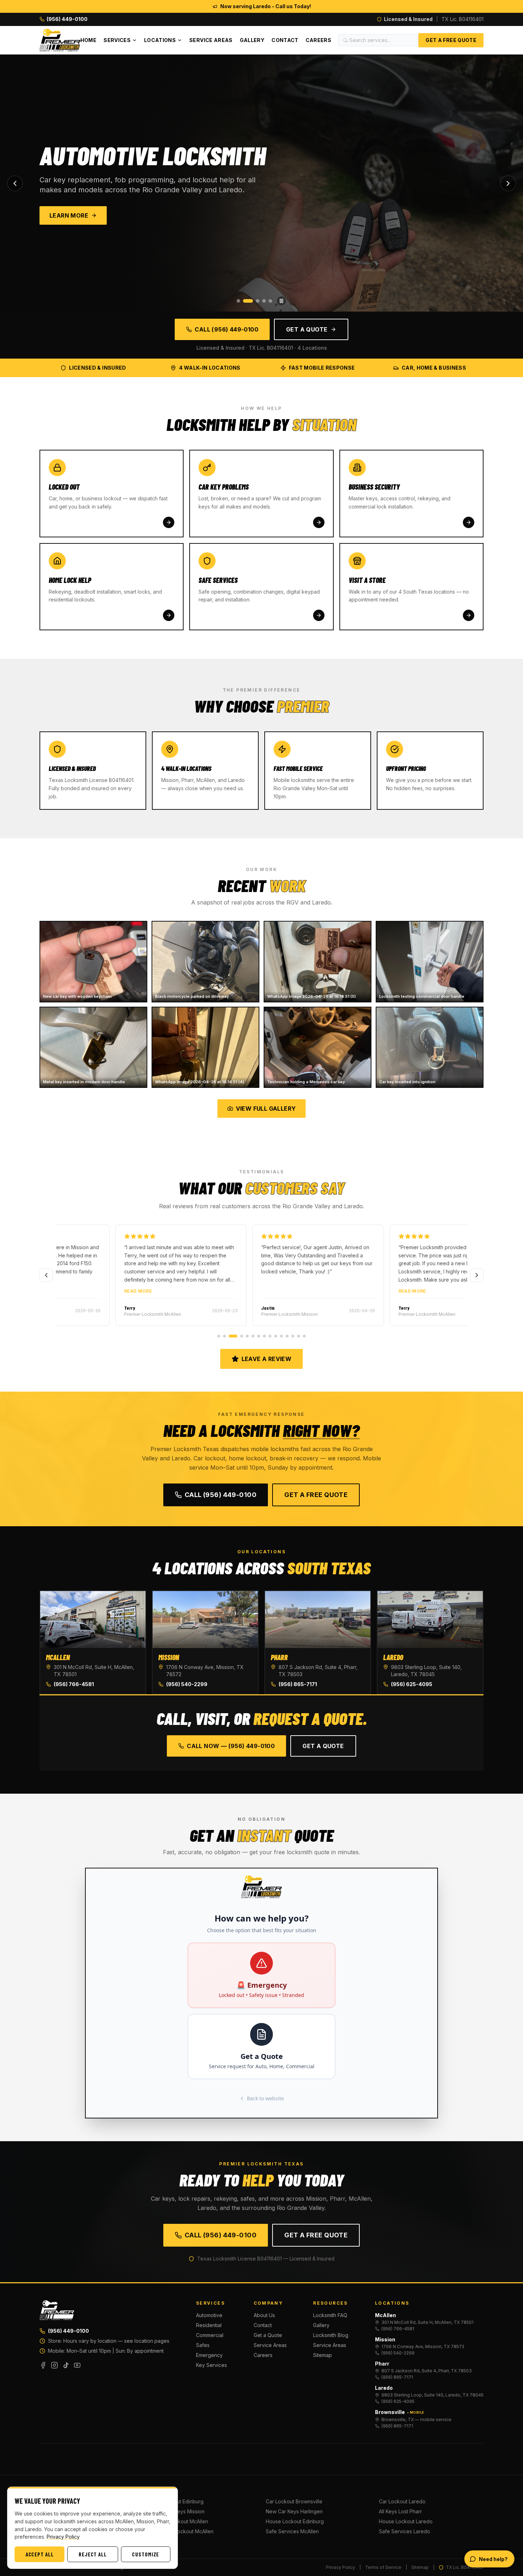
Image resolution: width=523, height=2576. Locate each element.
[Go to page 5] (247, 1336)
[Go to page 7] (259, 1336)
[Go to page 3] (233, 1336)
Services (117, 40)
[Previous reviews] (46, 1275)
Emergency (209, 2355)
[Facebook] (43, 2365)
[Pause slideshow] (281, 301)
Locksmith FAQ (330, 2315)
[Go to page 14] (299, 1336)
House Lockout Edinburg (295, 2521)
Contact (285, 40)
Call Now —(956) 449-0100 (231, 1746)
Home (88, 40)
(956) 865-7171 (298, 1684)
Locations (160, 40)
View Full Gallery (266, 1109)
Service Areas (211, 40)
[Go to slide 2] (245, 301)
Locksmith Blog (331, 2335)
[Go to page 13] (293, 1336)
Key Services (212, 2365)
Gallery (252, 40)
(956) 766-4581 (74, 1684)
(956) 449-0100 (68, 2331)
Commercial (210, 2335)
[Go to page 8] (264, 1336)
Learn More (71, 215)
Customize (146, 2554)
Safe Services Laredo (405, 2531)
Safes (203, 2345)
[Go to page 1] (219, 1336)
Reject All (93, 2554)
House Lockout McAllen (180, 2521)
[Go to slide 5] (270, 301)
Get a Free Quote (451, 40)
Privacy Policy (340, 2567)
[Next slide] (508, 183)
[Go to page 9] (270, 1336)
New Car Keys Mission (179, 2511)
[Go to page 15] (304, 1336)
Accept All (40, 2554)
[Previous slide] (15, 183)
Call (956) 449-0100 (226, 329)
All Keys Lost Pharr (400, 2511)
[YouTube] (77, 2365)
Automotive (209, 2315)
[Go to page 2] (224, 1336)
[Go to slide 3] (254, 301)
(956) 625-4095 (412, 1684)
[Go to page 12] (287, 1336)
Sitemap (323, 2355)
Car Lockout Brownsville (294, 2501)
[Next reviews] (477, 1275)
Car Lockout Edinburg (178, 2501)
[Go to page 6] (253, 1336)
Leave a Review (267, 1359)
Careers (318, 40)
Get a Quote (307, 329)
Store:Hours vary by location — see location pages (109, 2341)
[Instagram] (54, 2365)
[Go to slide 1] (238, 301)
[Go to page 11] (281, 1336)
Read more (81, 1291)
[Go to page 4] (242, 1336)
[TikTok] (66, 2365)
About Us (264, 2315)
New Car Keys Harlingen (294, 2511)
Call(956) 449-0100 (221, 1495)
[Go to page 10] (276, 1336)
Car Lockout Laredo (402, 2501)
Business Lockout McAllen (183, 2531)
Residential (209, 2325)
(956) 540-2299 (187, 1684)
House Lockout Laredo (406, 2521)
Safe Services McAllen (292, 2531)
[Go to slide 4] (264, 301)
